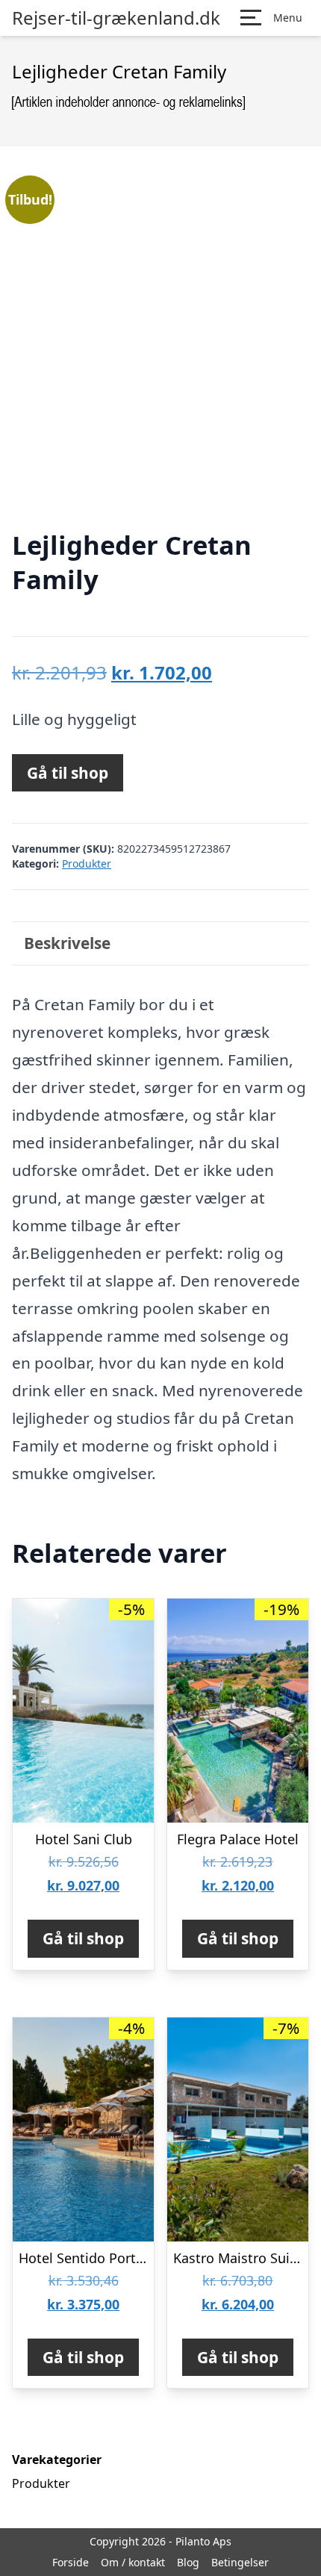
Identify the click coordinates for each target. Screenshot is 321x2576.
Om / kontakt (133, 2562)
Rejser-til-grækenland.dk (116, 18)
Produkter (87, 864)
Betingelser (240, 2562)
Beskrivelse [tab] (67, 943)
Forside (71, 2562)
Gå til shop (68, 773)
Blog (188, 2562)
